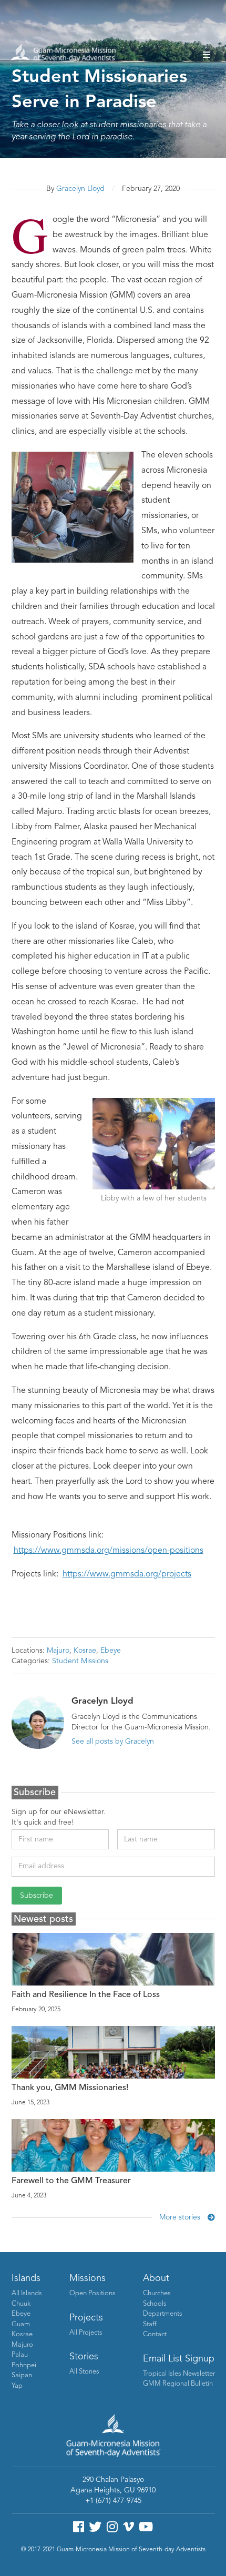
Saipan (22, 2375)
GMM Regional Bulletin (178, 2384)
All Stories (84, 2372)
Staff (150, 2324)
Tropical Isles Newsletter (179, 2374)
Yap (17, 2386)
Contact (155, 2334)
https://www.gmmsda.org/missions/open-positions (109, 1551)
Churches (157, 2293)
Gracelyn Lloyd (80, 189)
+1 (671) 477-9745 (113, 2501)
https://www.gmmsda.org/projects (127, 1574)
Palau (20, 2355)
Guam (21, 2324)
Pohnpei (24, 2365)
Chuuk (21, 2304)
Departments (163, 2314)
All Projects (86, 2333)
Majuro (58, 1651)
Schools (155, 2304)
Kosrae (85, 1651)
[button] (207, 55)
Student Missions (80, 1661)
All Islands (27, 2293)
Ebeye (111, 1651)
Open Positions (93, 2293)
